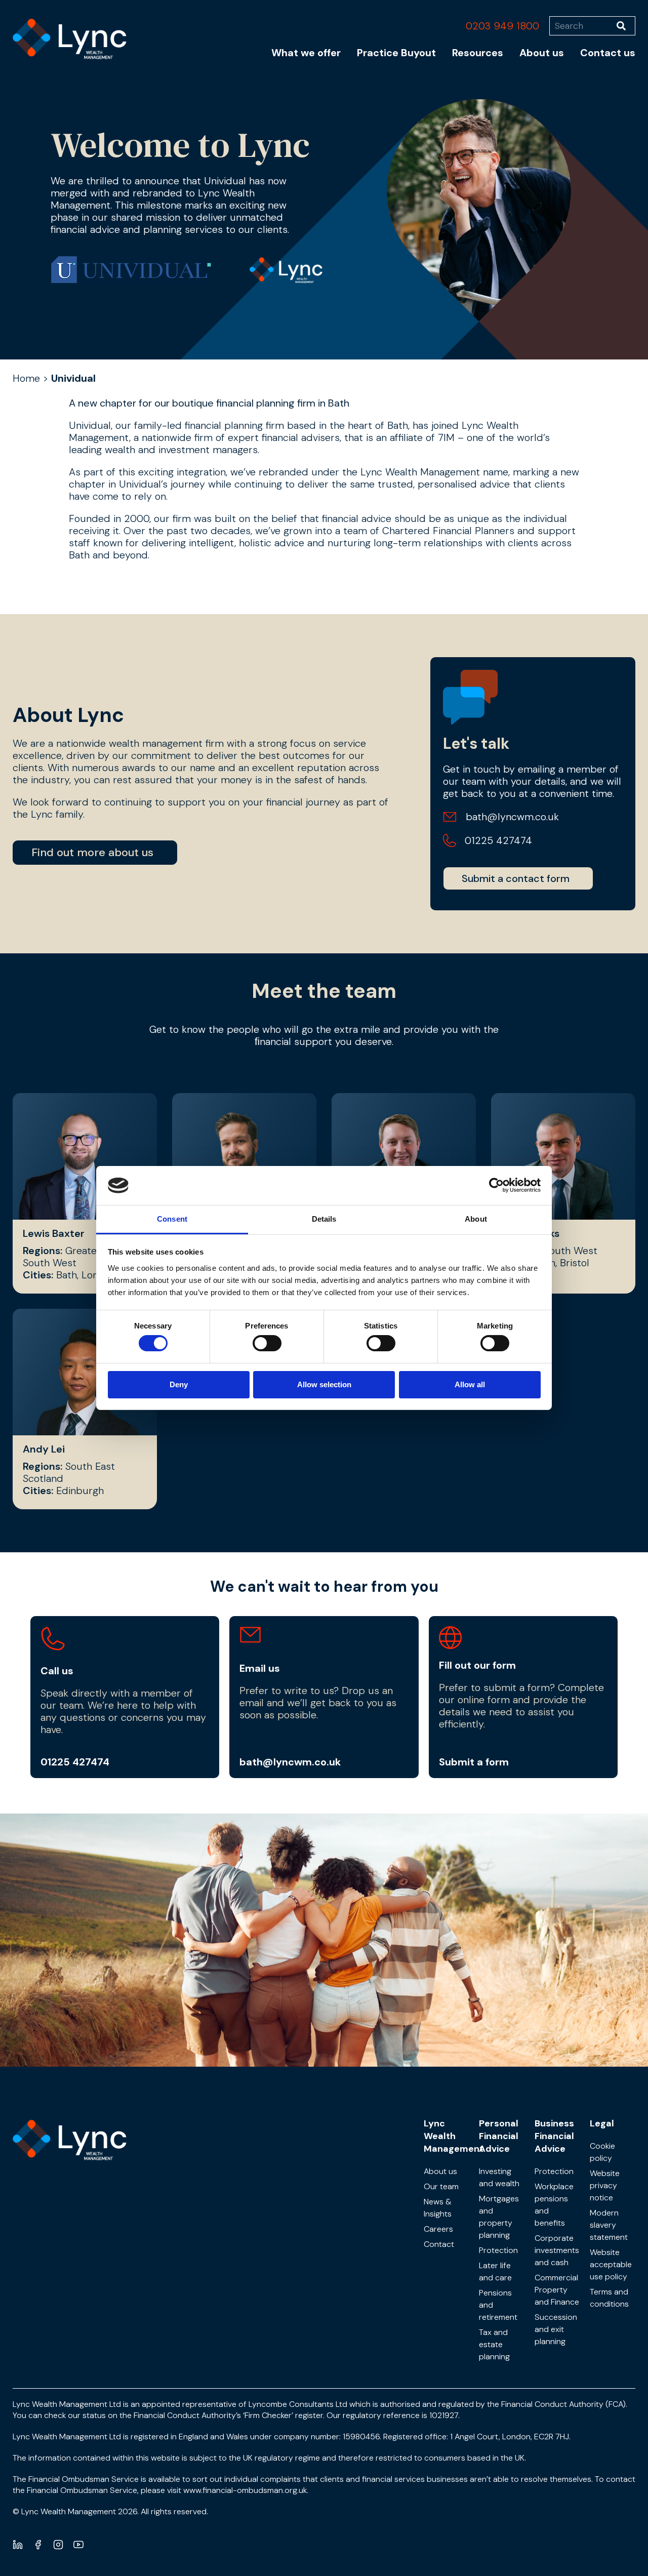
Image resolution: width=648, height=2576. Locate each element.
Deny (179, 1384)
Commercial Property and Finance (557, 2290)
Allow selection (324, 1384)
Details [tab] (324, 1219)
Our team (441, 2186)
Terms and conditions (609, 2298)
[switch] (267, 1343)
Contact (439, 2244)
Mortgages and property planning (499, 2217)
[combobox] (583, 26)
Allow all (470, 1384)
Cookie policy (602, 2152)
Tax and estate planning (494, 2344)
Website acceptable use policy (611, 2264)
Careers (438, 2229)
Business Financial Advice (554, 2136)
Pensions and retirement (498, 2305)
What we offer (306, 53)
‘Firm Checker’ (268, 2415)
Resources (478, 53)
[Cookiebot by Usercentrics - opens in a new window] (496, 1185)
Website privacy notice (605, 2185)
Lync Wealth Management (454, 2136)
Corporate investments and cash (557, 2250)
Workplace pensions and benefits (554, 2205)
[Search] (626, 26)
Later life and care (495, 2271)
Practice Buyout (396, 53)
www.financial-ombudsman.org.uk (245, 2490)
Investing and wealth (499, 2177)
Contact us (608, 53)
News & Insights (438, 2208)
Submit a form (474, 1762)
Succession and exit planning (556, 2329)
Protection (498, 2250)
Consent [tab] (172, 1219)
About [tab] (476, 1219)
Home (26, 378)
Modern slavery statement (609, 2225)
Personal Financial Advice (499, 2136)
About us (542, 53)
